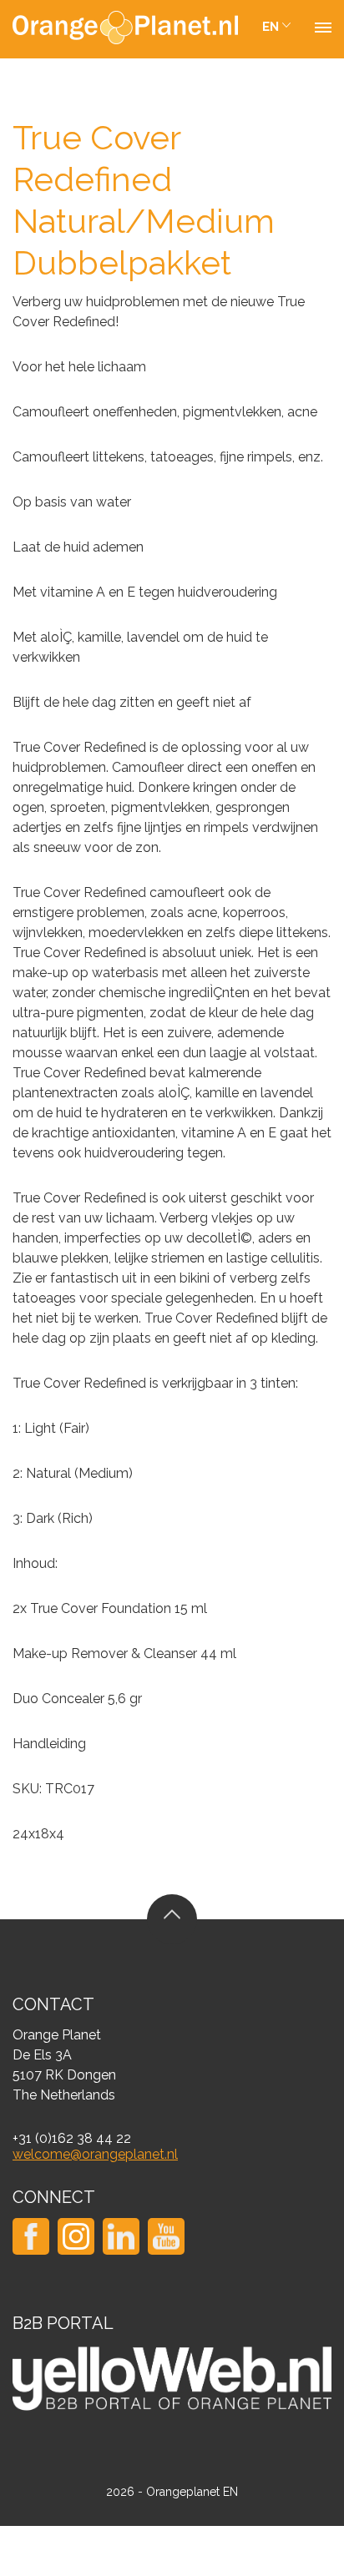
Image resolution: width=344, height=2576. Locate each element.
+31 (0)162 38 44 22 (72, 2138)
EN (271, 27)
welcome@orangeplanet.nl (95, 2154)
